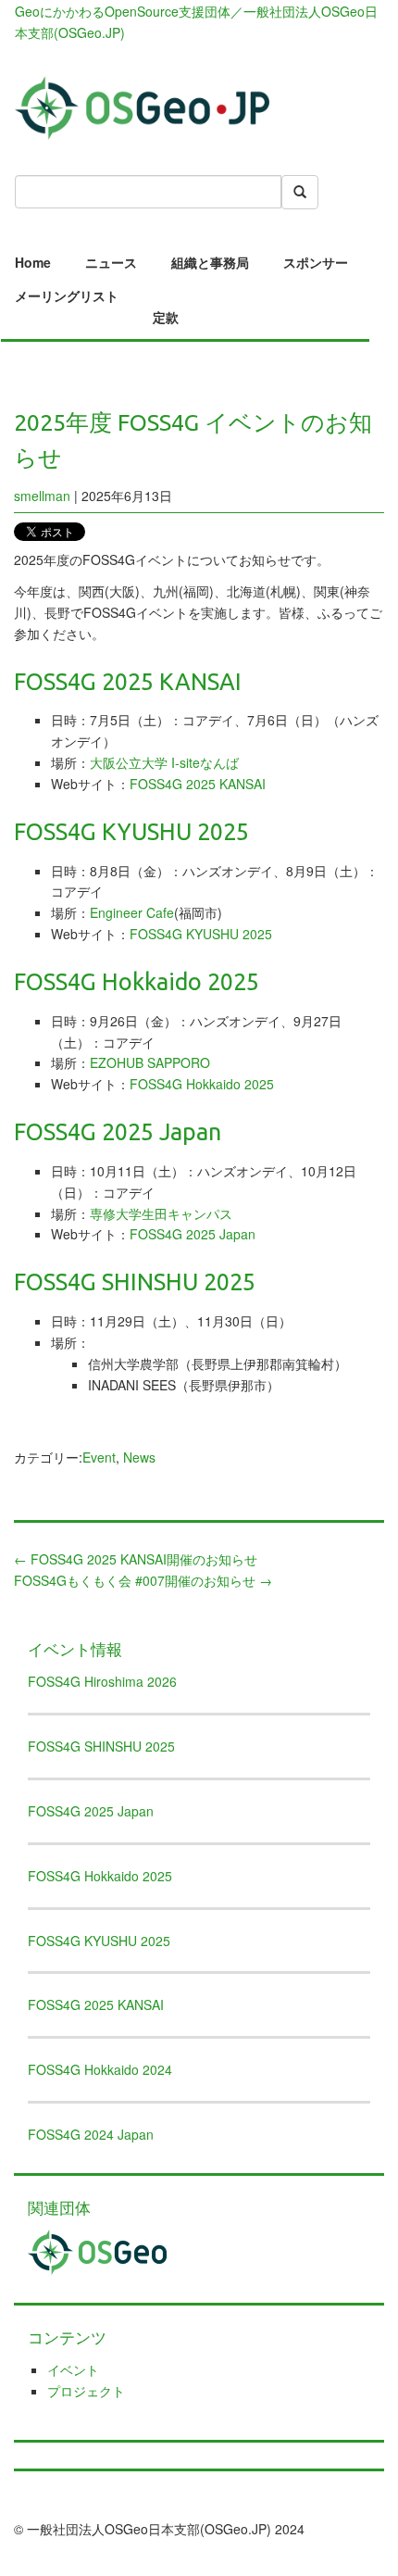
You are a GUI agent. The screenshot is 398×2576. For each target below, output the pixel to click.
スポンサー (316, 262)
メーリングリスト (67, 295)
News (139, 1457)
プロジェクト (86, 2391)
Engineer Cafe (132, 912)
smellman (42, 496)
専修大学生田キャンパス (161, 1213)
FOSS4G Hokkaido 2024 (100, 2069)
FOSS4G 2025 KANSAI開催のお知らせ (136, 1559)
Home (33, 262)
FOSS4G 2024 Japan (91, 2134)
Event (99, 1457)
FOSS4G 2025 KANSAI (198, 784)
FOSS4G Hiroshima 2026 (102, 1681)
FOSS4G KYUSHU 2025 (201, 934)
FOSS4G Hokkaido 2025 (202, 1084)
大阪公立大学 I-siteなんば (164, 762)
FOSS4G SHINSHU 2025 (101, 1746)
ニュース (111, 262)
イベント (73, 2369)
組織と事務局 (210, 262)
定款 (166, 317)
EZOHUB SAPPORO (150, 1062)
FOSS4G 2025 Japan (193, 1234)
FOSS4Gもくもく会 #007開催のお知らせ (143, 1580)
